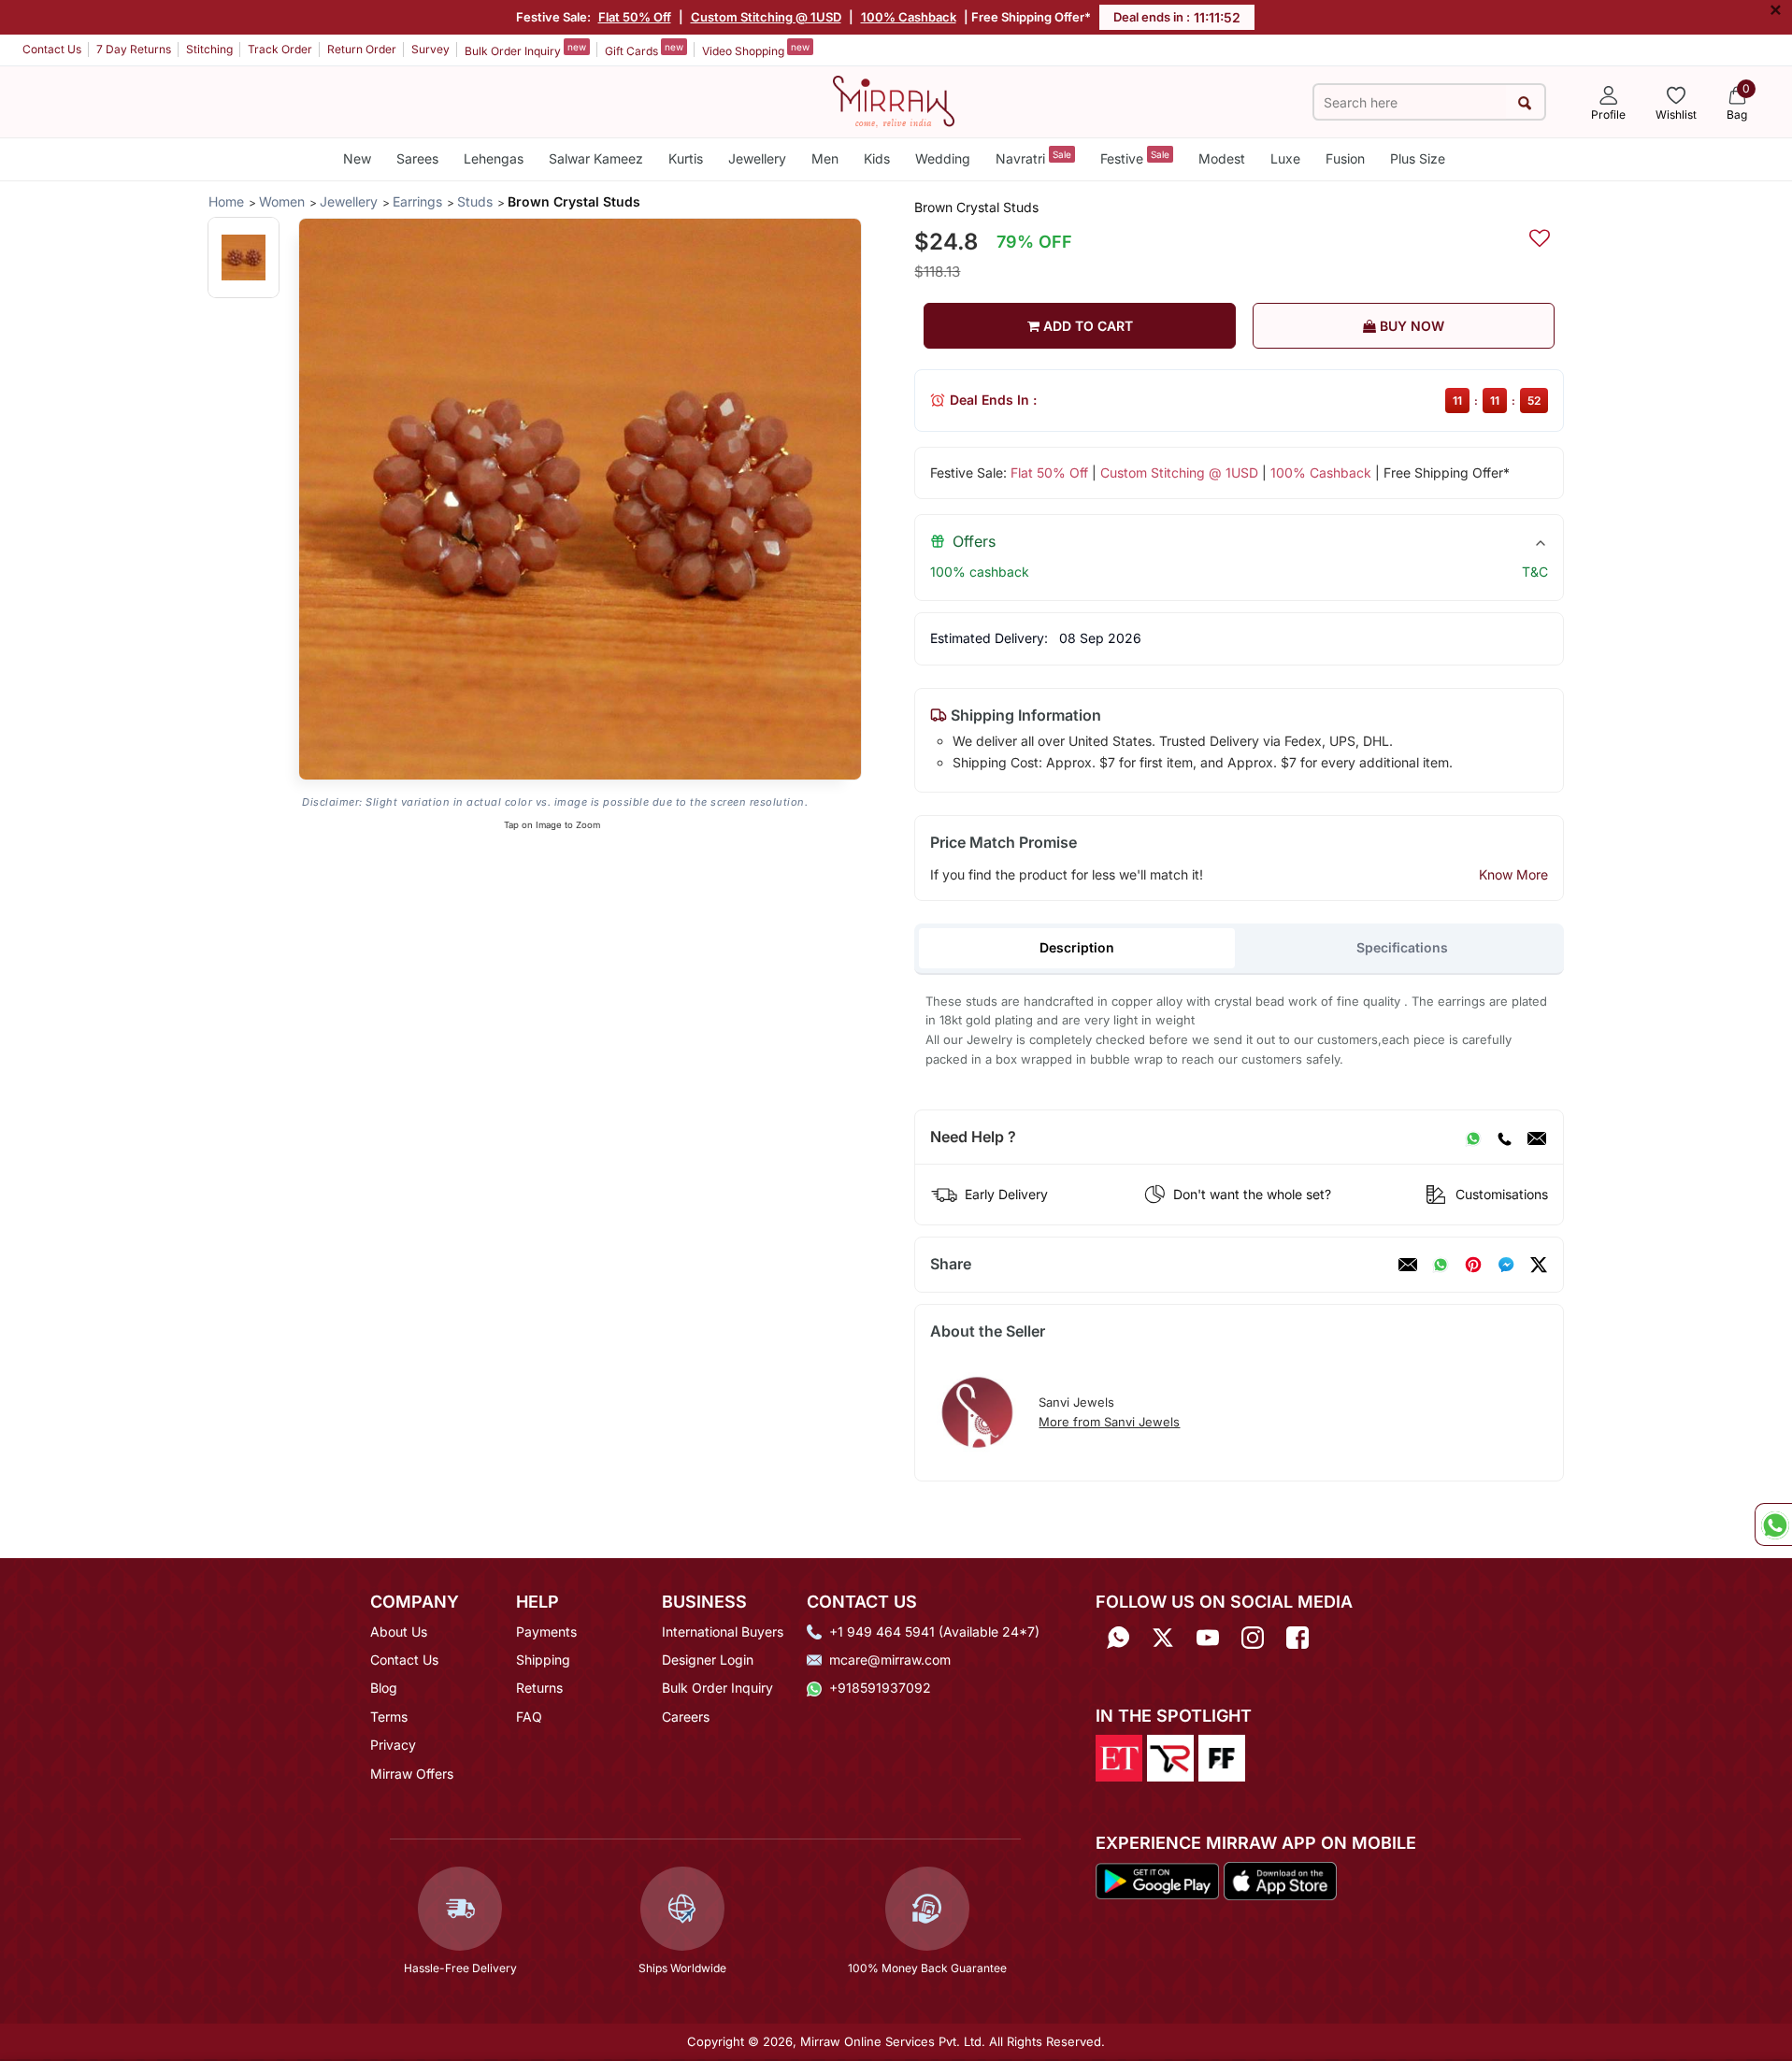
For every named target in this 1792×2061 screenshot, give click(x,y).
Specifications (1402, 947)
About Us (399, 1632)
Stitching (209, 49)
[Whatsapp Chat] (1773, 1524)
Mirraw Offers (412, 1774)
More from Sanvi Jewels (1109, 1422)
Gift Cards (644, 50)
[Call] (1504, 1138)
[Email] (1537, 1138)
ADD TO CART (1086, 326)
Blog (384, 1688)
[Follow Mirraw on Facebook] (1297, 1638)
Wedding (943, 158)
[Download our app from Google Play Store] (1157, 1880)
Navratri (1033, 157)
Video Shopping (756, 50)
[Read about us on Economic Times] (1119, 1756)
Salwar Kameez (596, 158)
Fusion (1345, 158)
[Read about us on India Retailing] (1170, 1756)
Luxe (1285, 158)
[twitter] (1539, 1265)
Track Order (280, 49)
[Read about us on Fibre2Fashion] (1222, 1756)
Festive (1135, 157)
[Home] (894, 100)
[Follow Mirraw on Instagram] (1253, 1638)
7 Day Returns (134, 49)
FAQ (529, 1717)
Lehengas (494, 158)
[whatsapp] (1441, 1265)
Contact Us (52, 49)
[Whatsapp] (1118, 1638)
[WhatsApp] (1473, 1138)
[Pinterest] (1473, 1265)
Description (1077, 947)
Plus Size (1418, 158)
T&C (1535, 572)
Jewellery (757, 158)
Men (825, 158)
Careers (686, 1717)
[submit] (1525, 102)
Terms (389, 1717)
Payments (546, 1632)
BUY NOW (1410, 326)
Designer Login (708, 1660)
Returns (539, 1688)
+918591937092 (880, 1688)
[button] (244, 258)
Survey (430, 49)
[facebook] (1506, 1265)
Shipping (543, 1660)
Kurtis (686, 158)
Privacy (393, 1745)
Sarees (417, 158)
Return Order (362, 49)
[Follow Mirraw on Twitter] (1163, 1638)
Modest (1222, 158)
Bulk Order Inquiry (525, 50)
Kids (877, 158)
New (357, 158)
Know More (1513, 874)
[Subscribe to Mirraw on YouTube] (1208, 1638)
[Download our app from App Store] (1280, 1880)
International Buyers (723, 1632)
